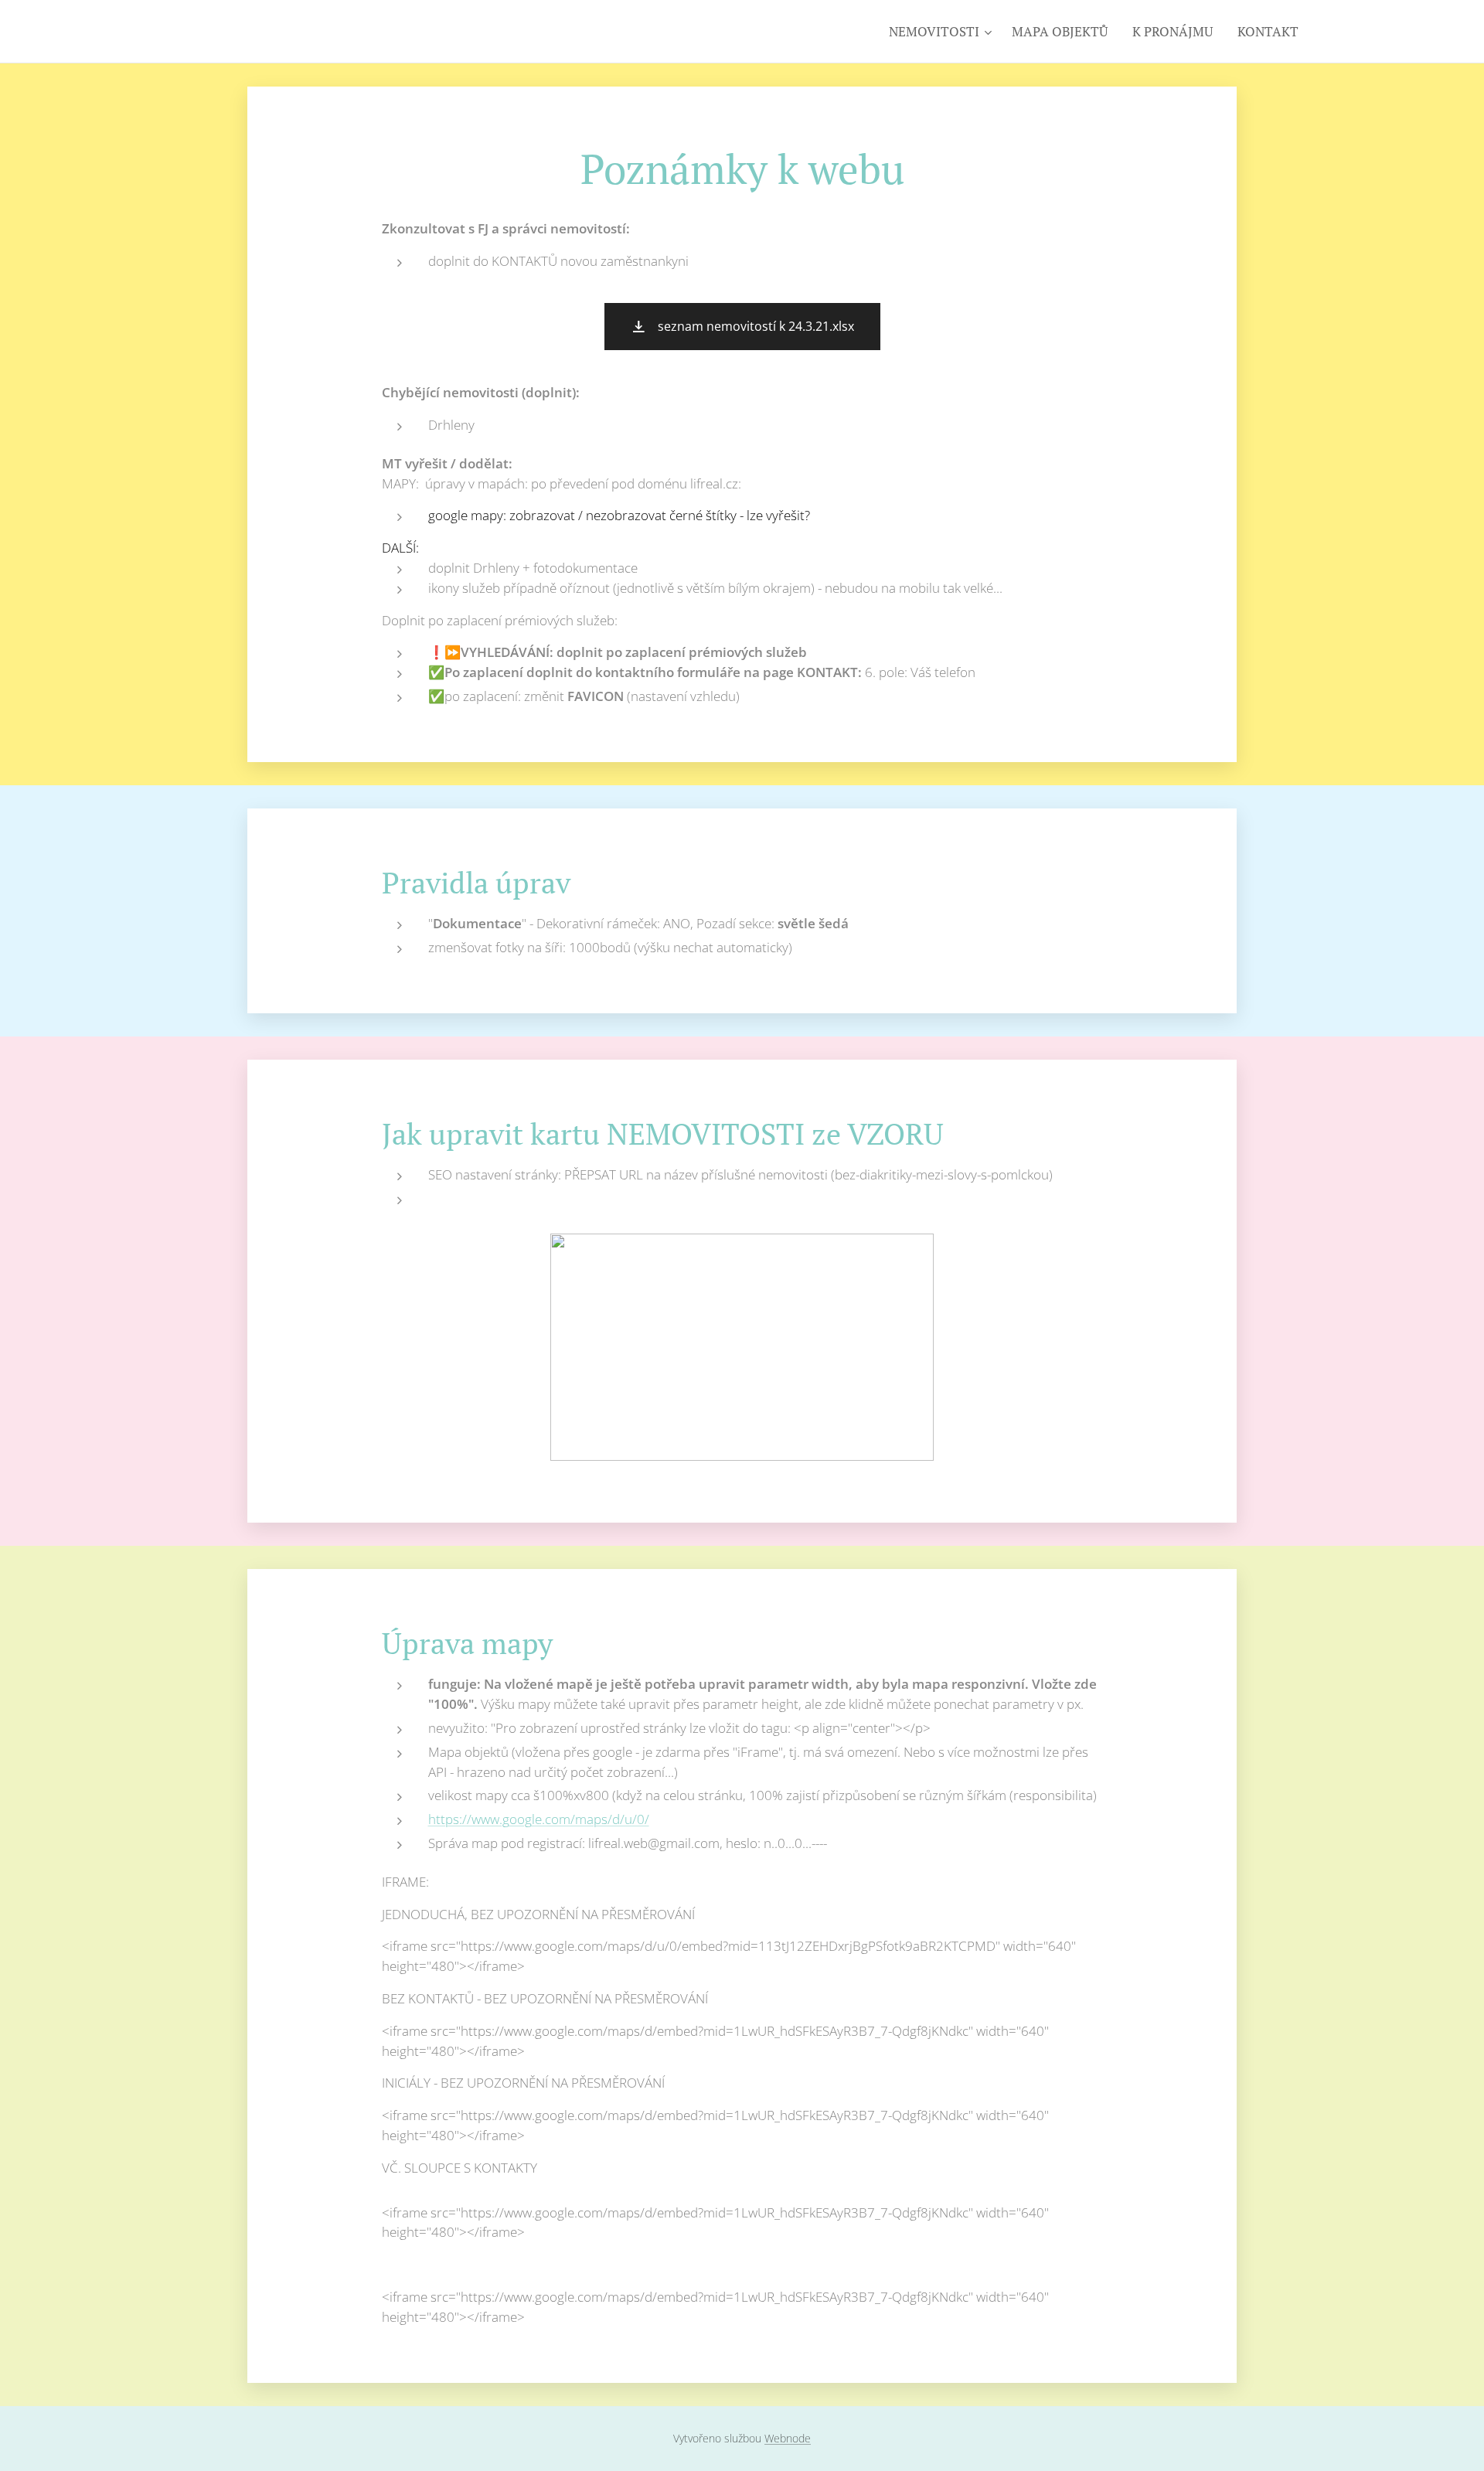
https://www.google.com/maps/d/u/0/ (539, 1819)
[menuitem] (942, 32)
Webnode (788, 2438)
